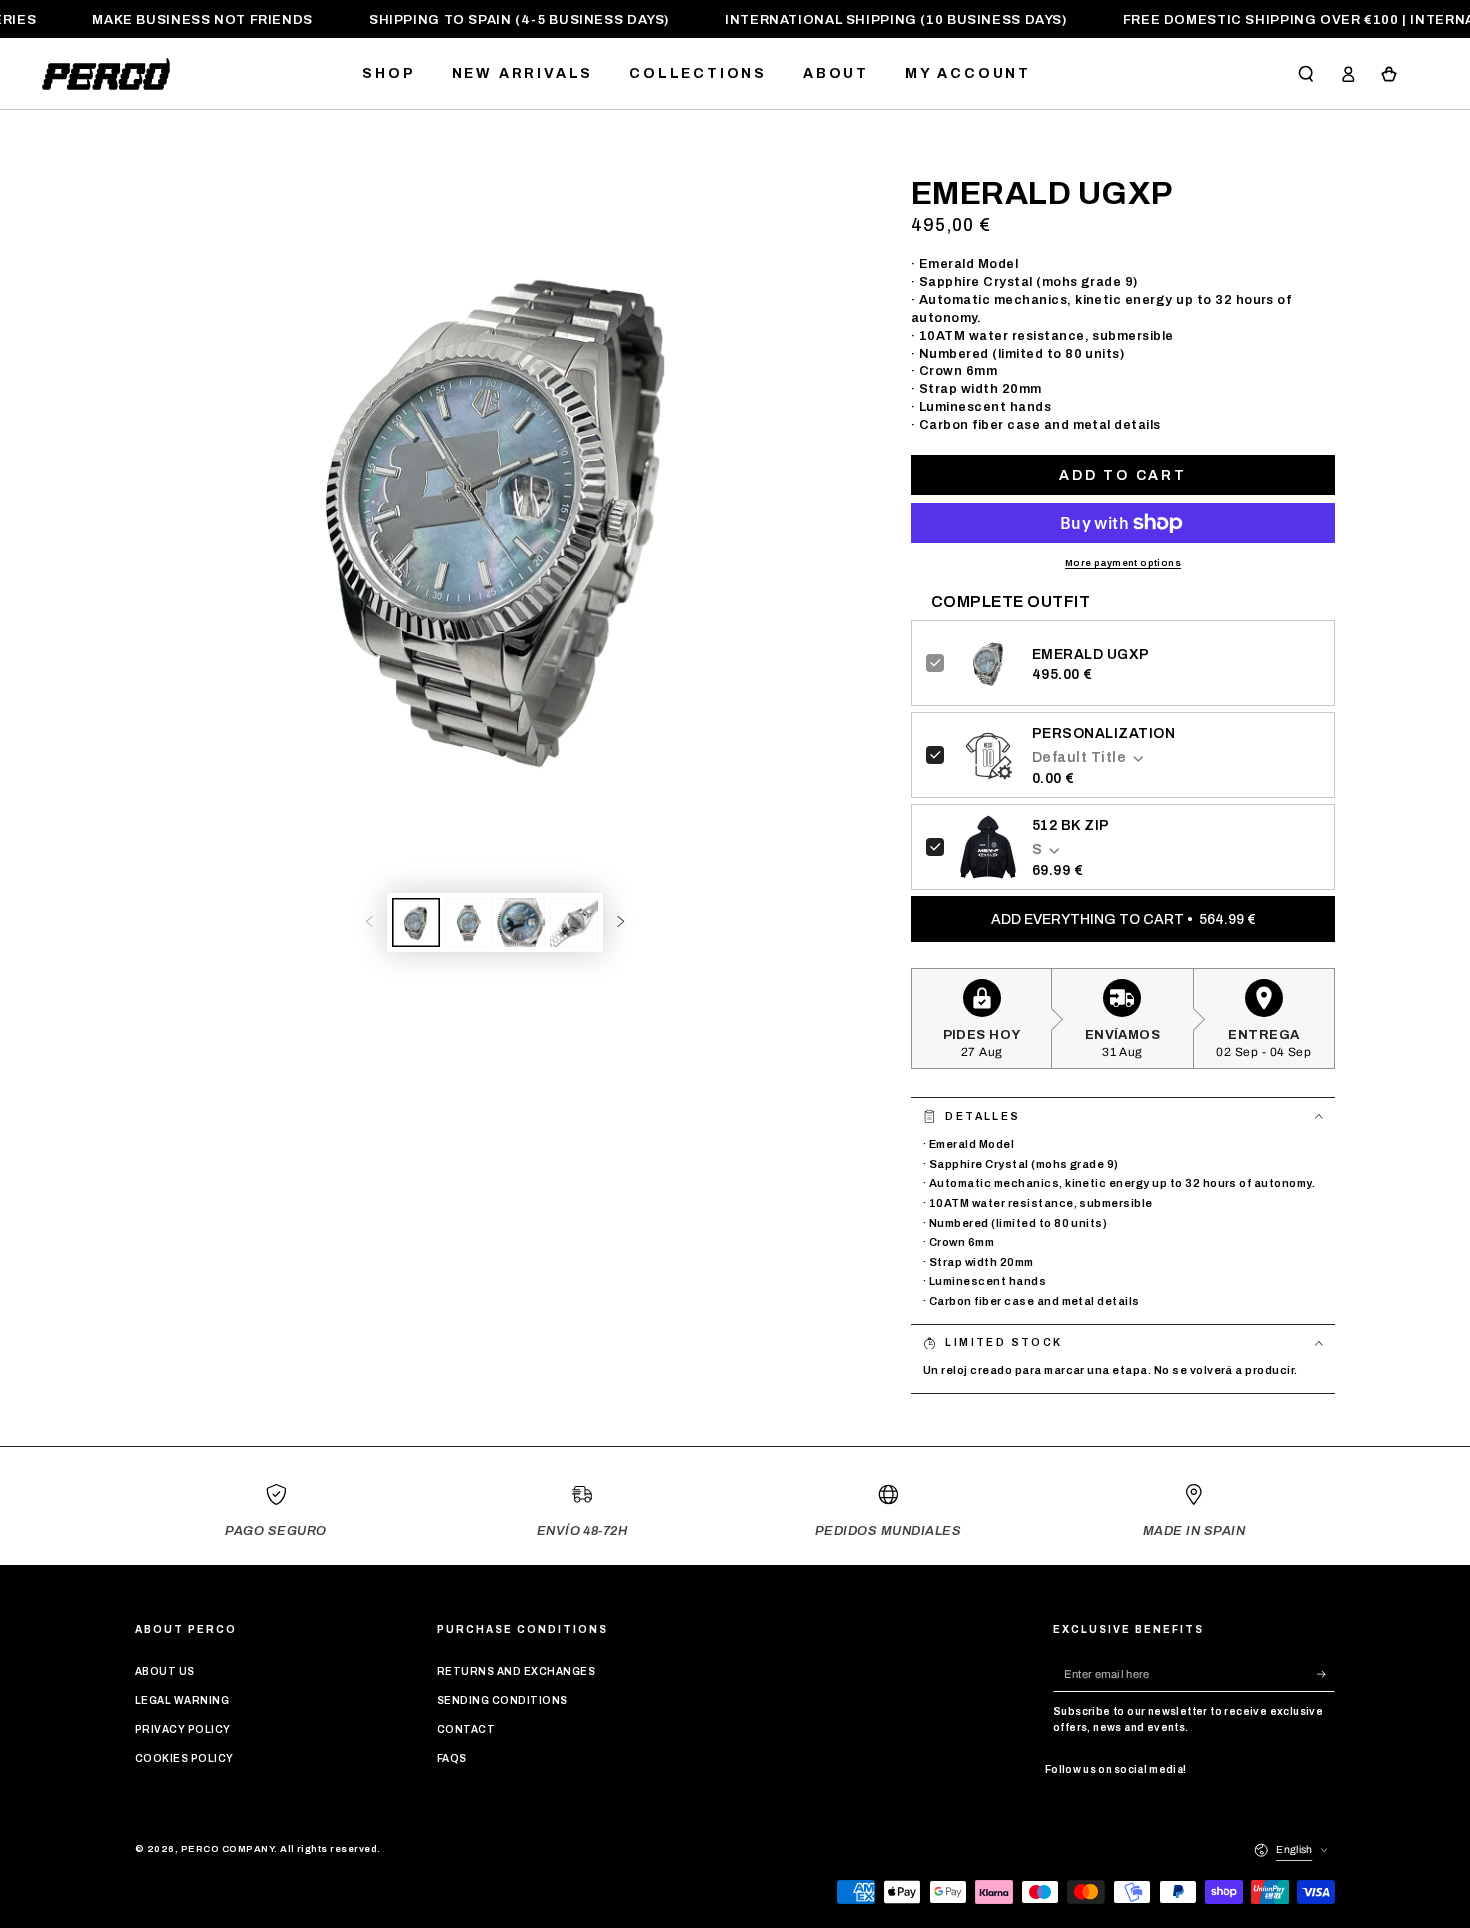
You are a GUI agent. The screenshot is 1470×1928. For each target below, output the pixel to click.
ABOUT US (165, 1671)
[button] (1306, 73)
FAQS (452, 1758)
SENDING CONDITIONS (502, 1700)
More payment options (1123, 563)
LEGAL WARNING (182, 1700)
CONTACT (466, 1729)
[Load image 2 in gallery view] (469, 922)
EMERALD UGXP (1091, 654)
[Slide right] (620, 922)
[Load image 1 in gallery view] (416, 922)
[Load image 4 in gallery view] (574, 922)
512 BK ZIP (1071, 825)
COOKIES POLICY (184, 1758)
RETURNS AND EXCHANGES (516, 1671)
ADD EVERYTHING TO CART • (1123, 919)
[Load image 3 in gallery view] (521, 922)
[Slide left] (369, 922)
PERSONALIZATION (1103, 733)
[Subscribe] (1326, 1673)
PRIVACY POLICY (183, 1729)
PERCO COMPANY (227, 1849)
